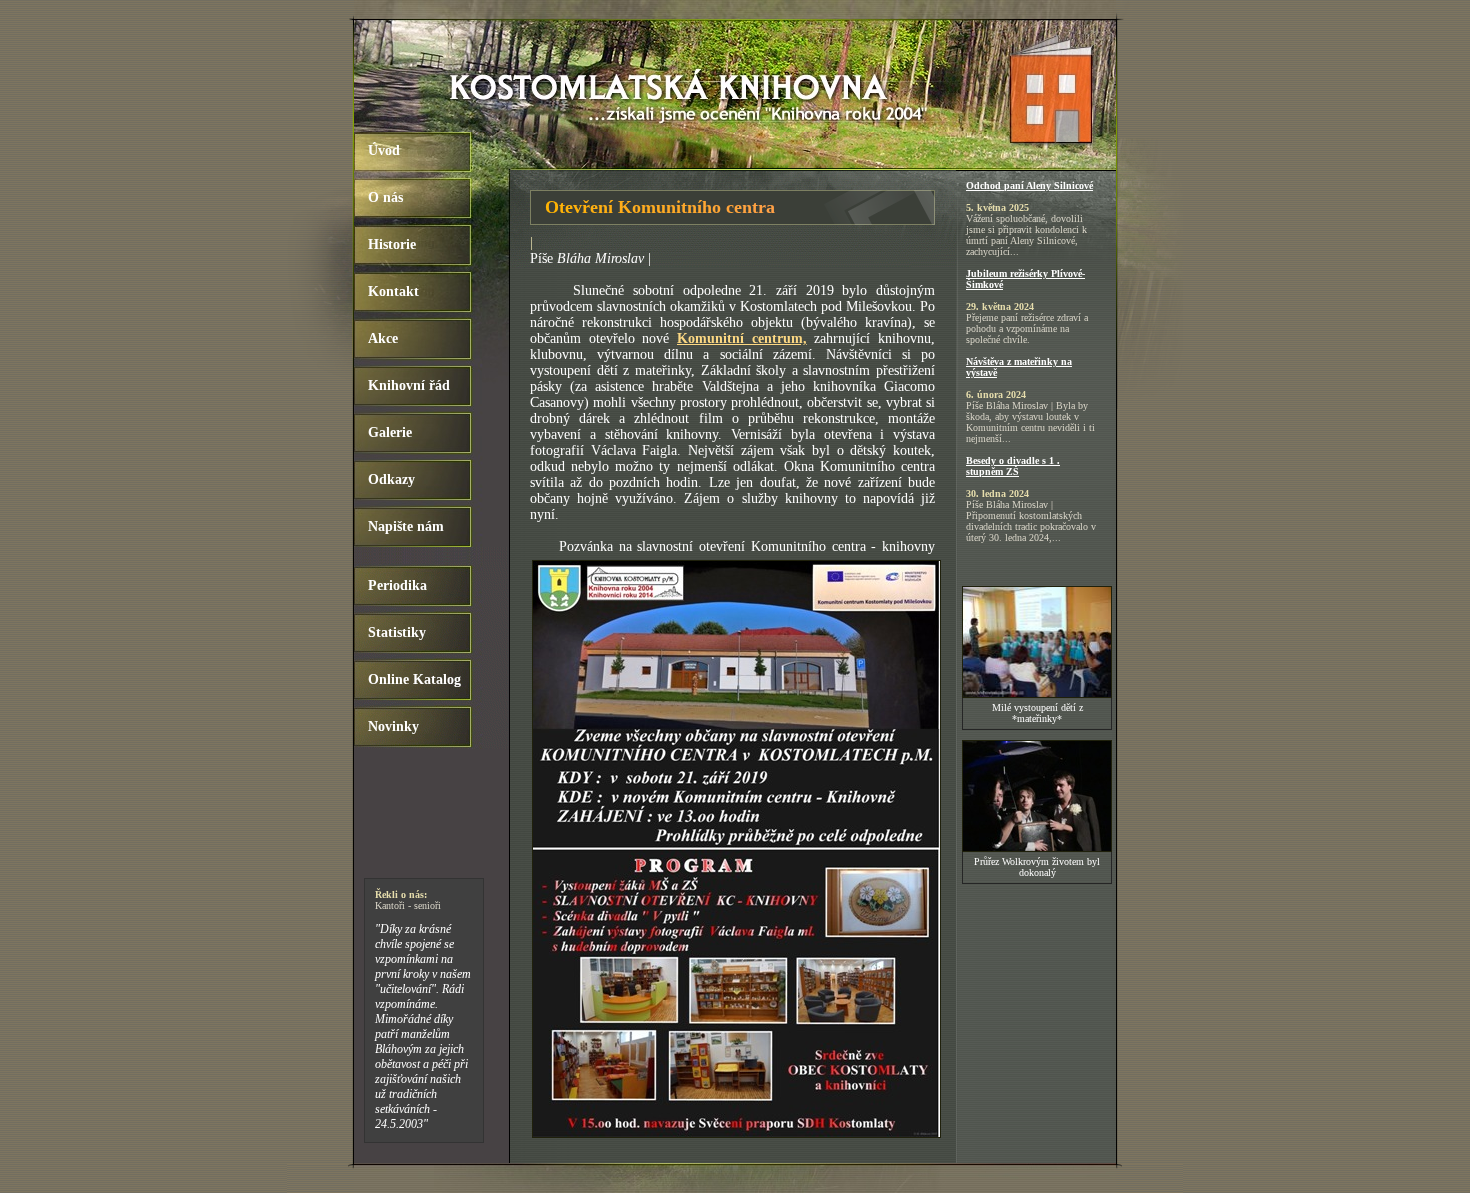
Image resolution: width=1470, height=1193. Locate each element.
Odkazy (391, 479)
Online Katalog (414, 679)
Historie (392, 244)
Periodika (397, 585)
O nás (385, 197)
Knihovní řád (409, 385)
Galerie (390, 432)
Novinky (393, 726)
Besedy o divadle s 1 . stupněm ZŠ (1013, 466)
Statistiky (397, 632)
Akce (383, 338)
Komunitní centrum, (742, 338)
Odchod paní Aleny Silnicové (1029, 185)
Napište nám (406, 526)
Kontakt (393, 291)
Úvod (384, 150)
